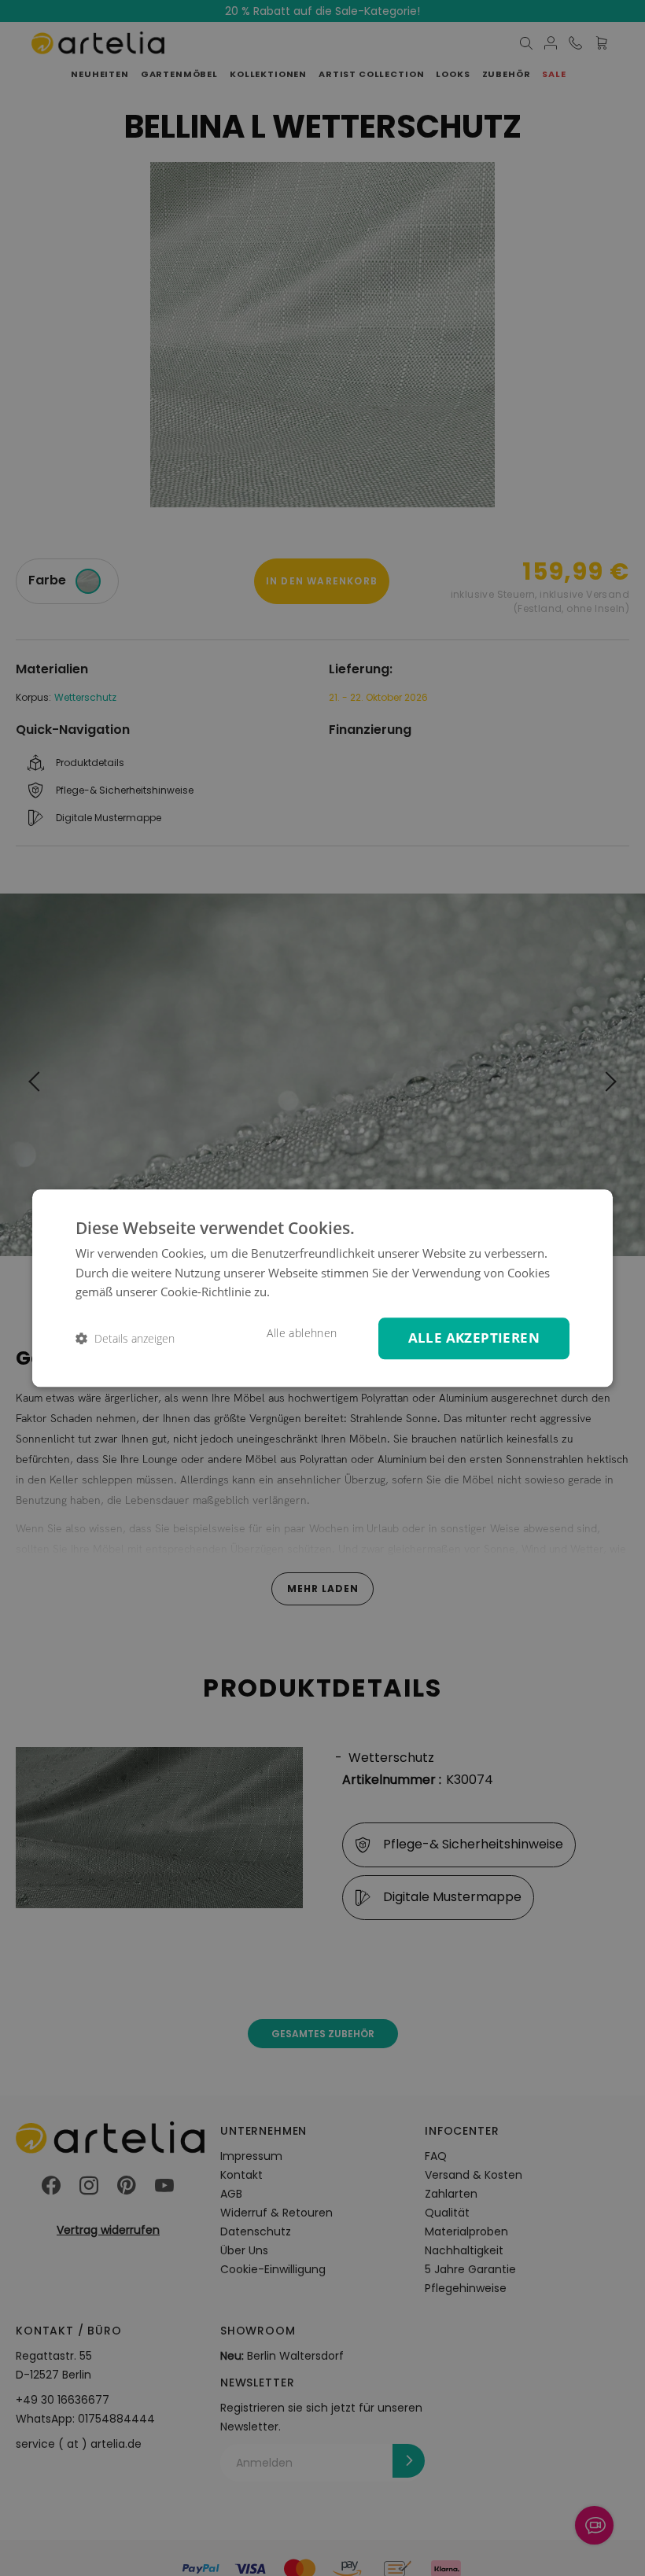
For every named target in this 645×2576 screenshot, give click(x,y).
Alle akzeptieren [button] (474, 1338)
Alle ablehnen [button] (302, 1333)
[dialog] (322, 1288)
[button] (125, 1338)
